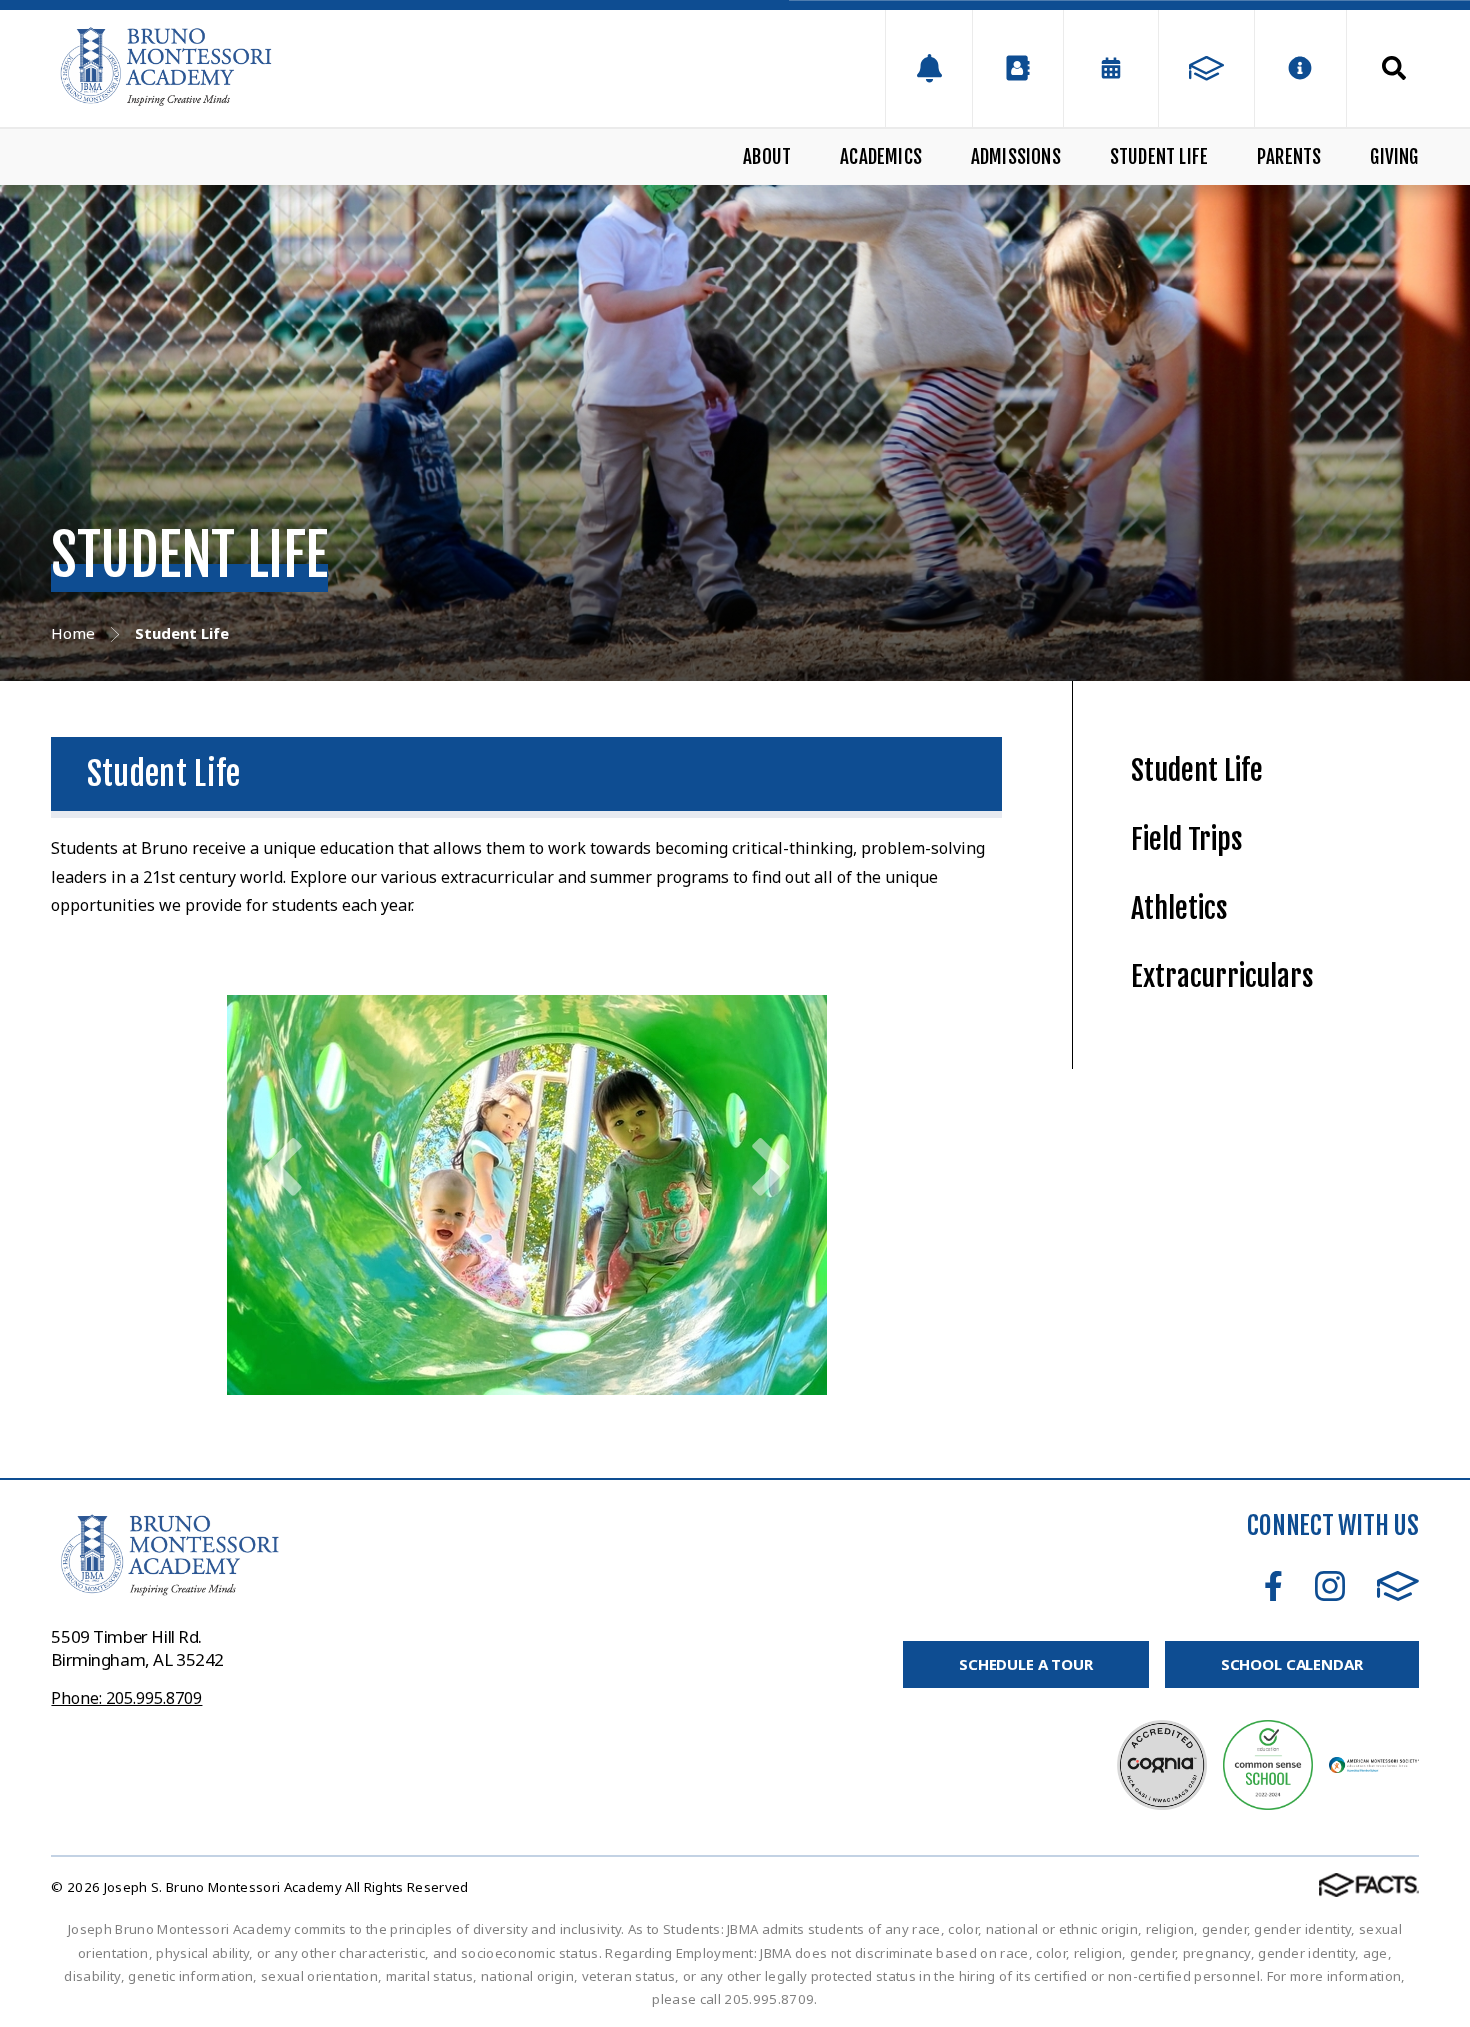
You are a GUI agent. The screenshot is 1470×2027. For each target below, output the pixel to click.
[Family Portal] (1206, 68)
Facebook (1273, 1586)
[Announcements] (928, 68)
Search (1383, 68)
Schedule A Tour (1026, 1664)
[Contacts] (1018, 68)
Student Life (1159, 157)
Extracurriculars (1222, 976)
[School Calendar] (1111, 68)
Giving (1394, 157)
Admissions (1016, 157)
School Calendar (1292, 1664)
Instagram (1330, 1586)
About (767, 157)
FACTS (1398, 1586)
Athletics (1179, 908)
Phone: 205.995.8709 (126, 1698)
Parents (1289, 157)
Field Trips (1187, 839)
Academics (881, 157)
